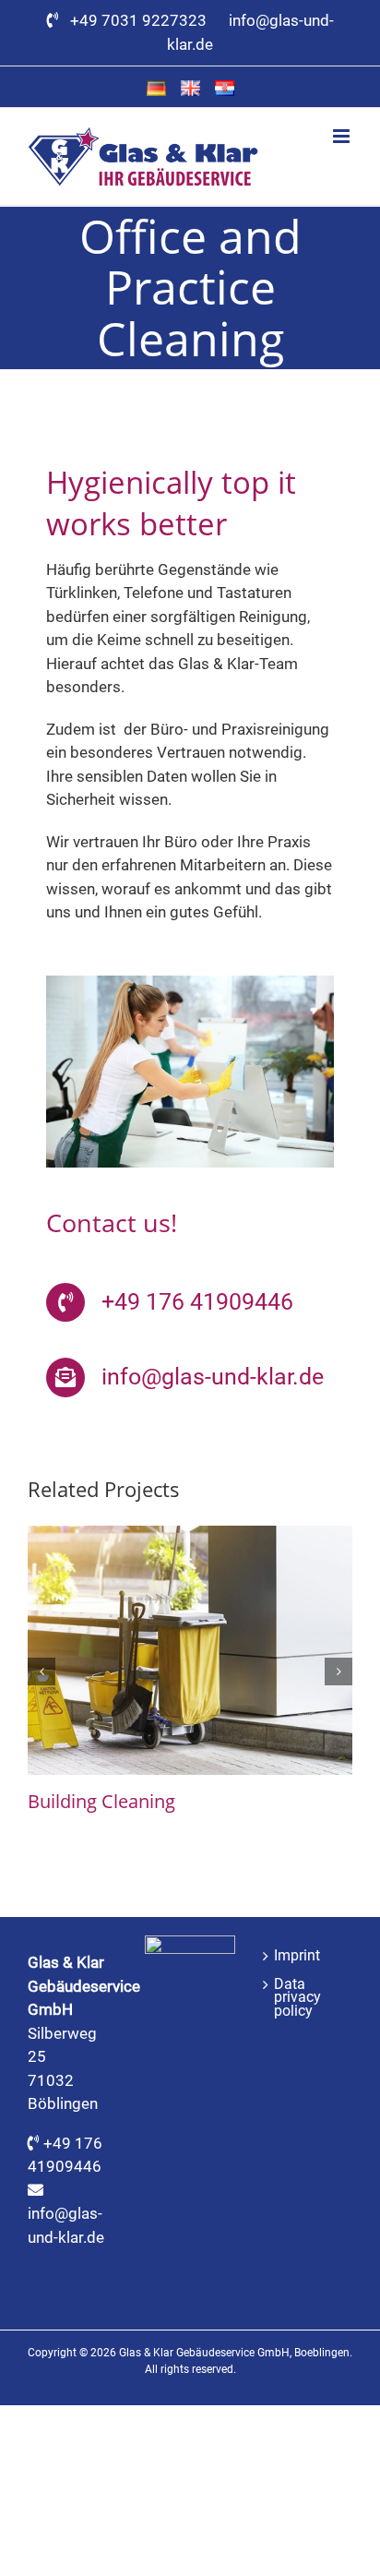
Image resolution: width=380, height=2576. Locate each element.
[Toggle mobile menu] (343, 136)
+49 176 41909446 (197, 1302)
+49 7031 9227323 (142, 20)
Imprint (297, 1956)
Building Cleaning (101, 1801)
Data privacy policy (297, 1998)
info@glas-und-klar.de (213, 1377)
